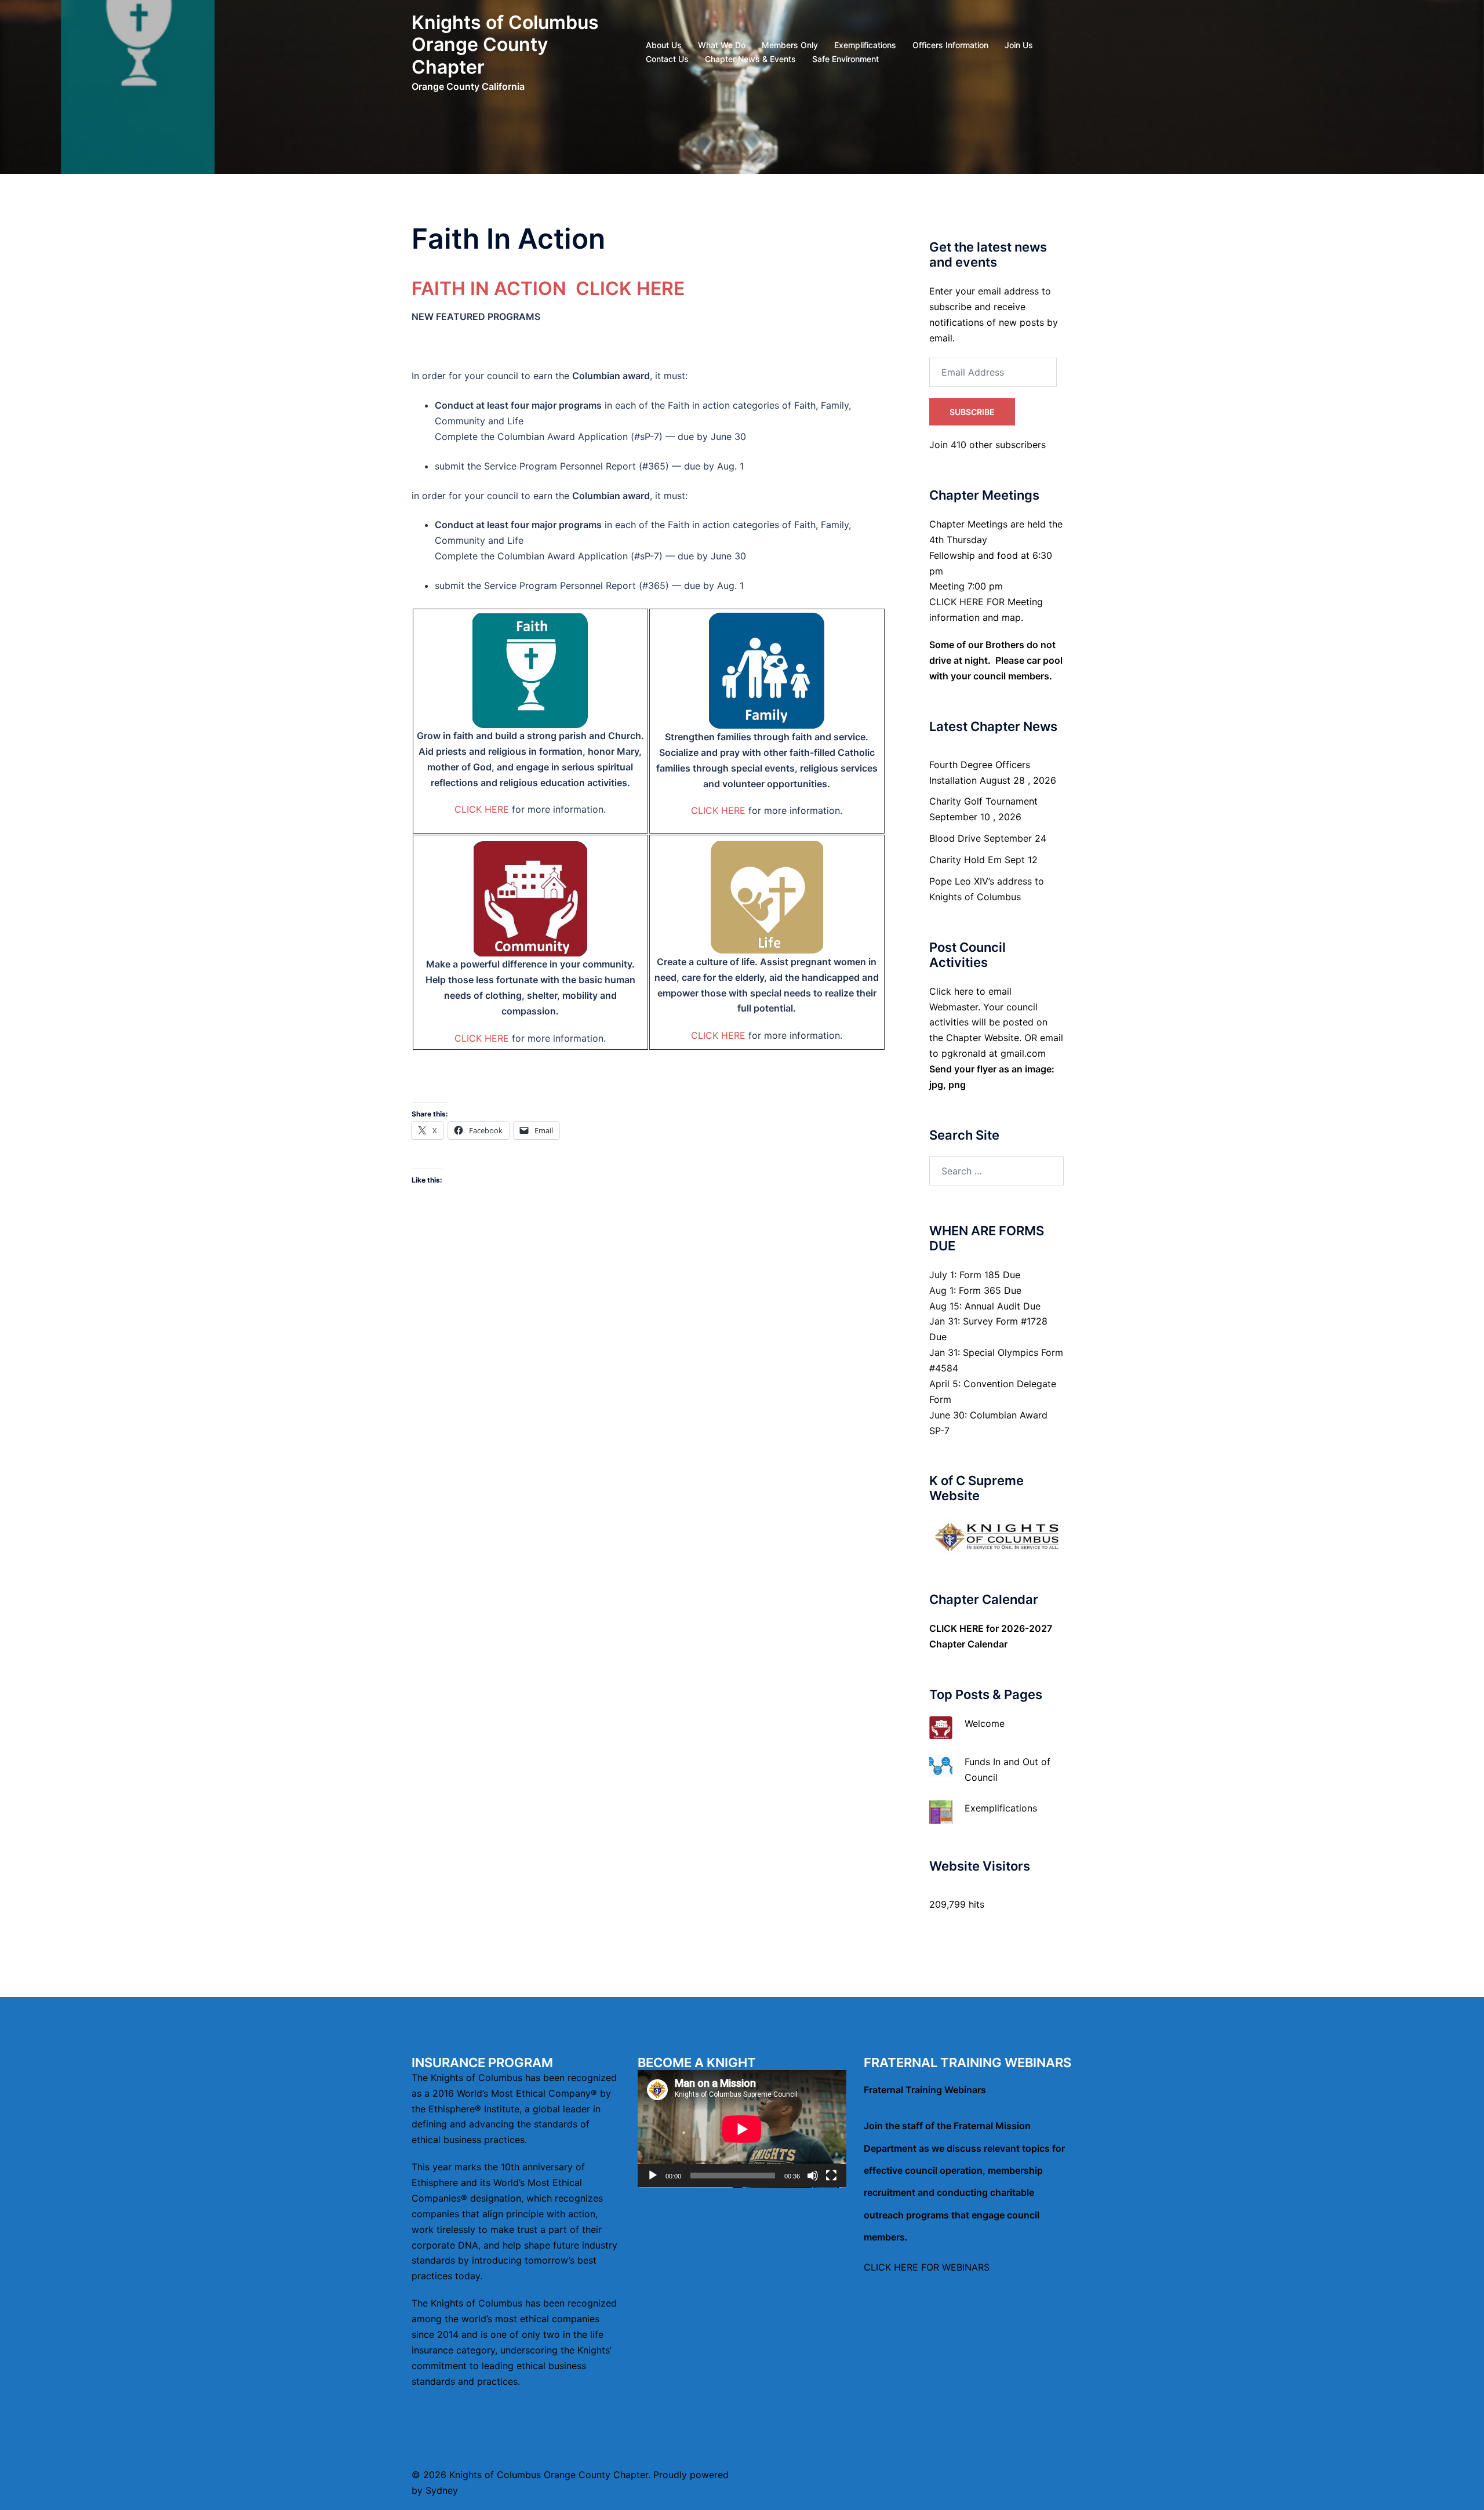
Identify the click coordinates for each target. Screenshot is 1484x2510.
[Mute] (813, 2176)
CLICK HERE (482, 809)
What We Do (722, 45)
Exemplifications (865, 45)
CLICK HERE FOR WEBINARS (927, 2267)
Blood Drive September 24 (988, 838)
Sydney (442, 2490)
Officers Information (950, 45)
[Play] (653, 2176)
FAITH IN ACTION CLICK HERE (548, 288)
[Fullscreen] (831, 2176)
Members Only (790, 45)
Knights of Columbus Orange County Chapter (505, 45)
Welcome (985, 1723)
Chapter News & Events (750, 59)
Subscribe (972, 412)
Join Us (1019, 45)
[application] (742, 2129)
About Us (664, 45)
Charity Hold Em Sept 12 (983, 860)
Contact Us (667, 59)
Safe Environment (845, 59)
